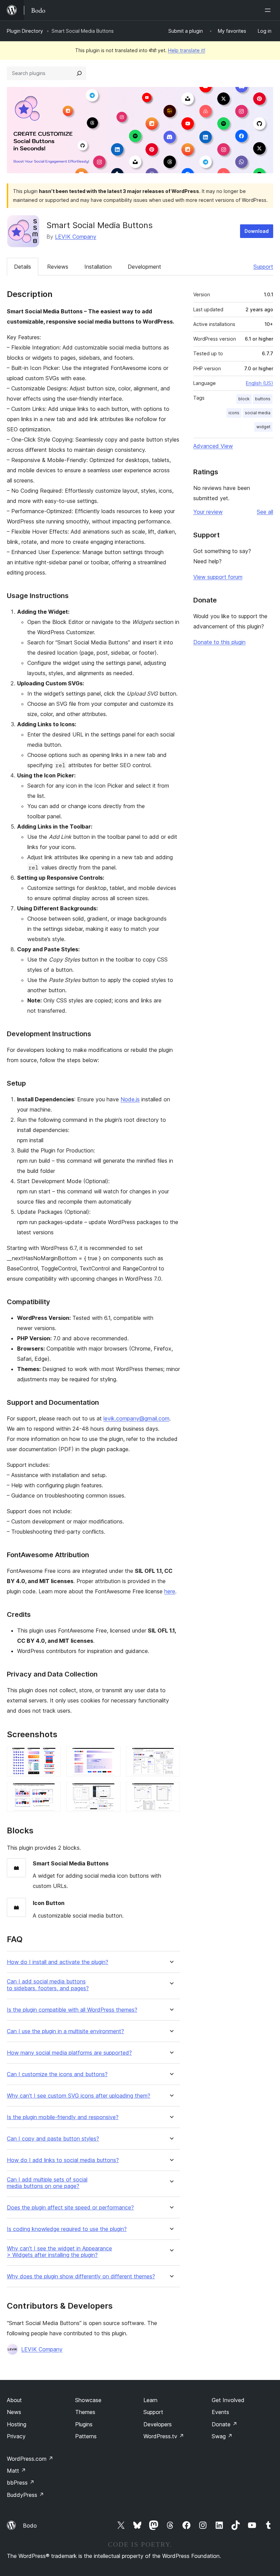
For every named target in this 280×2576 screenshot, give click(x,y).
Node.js (130, 1099)
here (170, 1591)
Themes (85, 2412)
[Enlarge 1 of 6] (52, 1756)
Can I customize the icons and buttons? (57, 2074)
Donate (225, 2424)
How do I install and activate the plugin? (58, 1962)
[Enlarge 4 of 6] (52, 1791)
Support (263, 267)
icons (234, 413)
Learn (150, 2400)
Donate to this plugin (219, 642)
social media (258, 413)
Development (144, 267)
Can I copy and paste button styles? (53, 2139)
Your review (208, 512)
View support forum (218, 577)
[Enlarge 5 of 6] (111, 1791)
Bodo (30, 2526)
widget (263, 427)
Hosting (17, 2424)
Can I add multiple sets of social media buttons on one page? (47, 2183)
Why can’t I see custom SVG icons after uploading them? (79, 2096)
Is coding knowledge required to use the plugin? (67, 2229)
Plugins (84, 2424)
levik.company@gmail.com (136, 1418)
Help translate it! (187, 50)
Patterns (86, 2436)
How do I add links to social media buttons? (63, 2160)
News (14, 2412)
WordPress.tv (164, 2436)
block (244, 399)
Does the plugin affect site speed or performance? (70, 2208)
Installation (98, 267)
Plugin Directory (25, 31)
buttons (263, 399)
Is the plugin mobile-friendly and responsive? (63, 2117)
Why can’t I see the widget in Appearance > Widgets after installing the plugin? (59, 2252)
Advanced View (213, 446)
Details (23, 267)
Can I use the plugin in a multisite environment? (65, 2031)
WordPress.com (30, 2459)
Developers (158, 2424)
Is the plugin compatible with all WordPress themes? (72, 2010)
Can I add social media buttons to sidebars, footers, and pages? (48, 1985)
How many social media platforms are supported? (69, 2053)
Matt (16, 2471)
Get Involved (228, 2400)
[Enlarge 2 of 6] (111, 1756)
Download (257, 231)
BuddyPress (25, 2495)
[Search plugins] (79, 73)
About (14, 2400)
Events (220, 2412)
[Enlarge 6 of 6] (171, 1791)
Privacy (16, 2436)
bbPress (21, 2483)
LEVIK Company (76, 237)
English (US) (260, 383)
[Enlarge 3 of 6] (171, 1756)
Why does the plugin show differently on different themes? (81, 2276)
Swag (222, 2436)
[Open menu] (269, 10)
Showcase (88, 2400)
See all (265, 512)
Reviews (58, 267)
